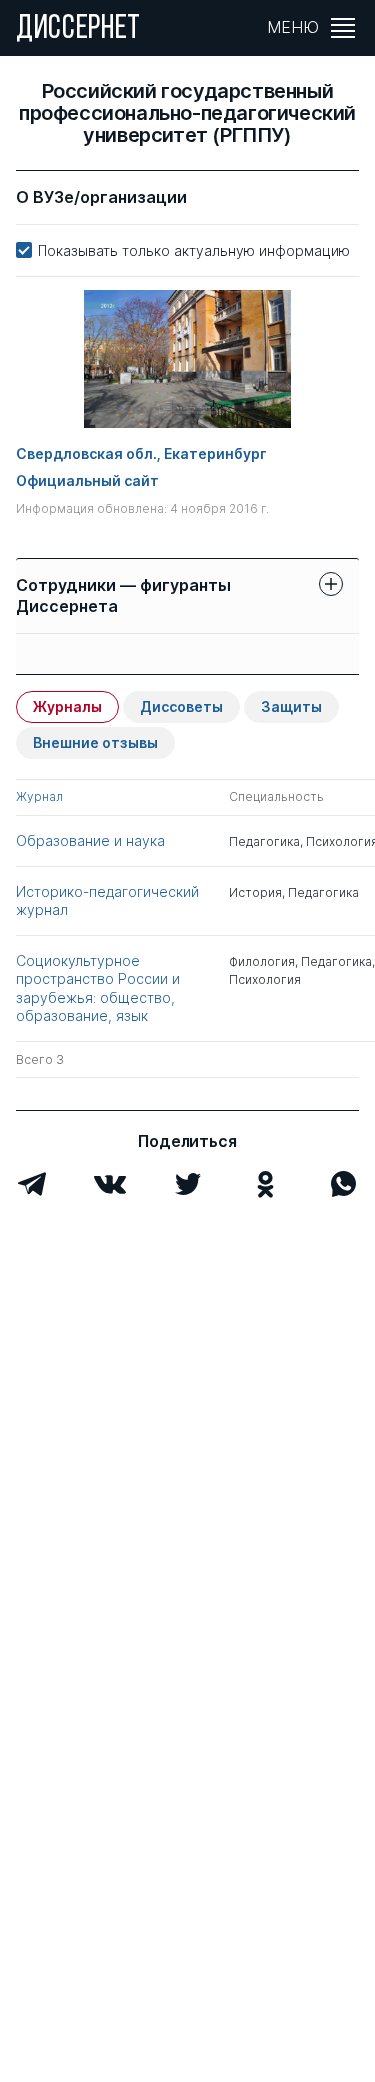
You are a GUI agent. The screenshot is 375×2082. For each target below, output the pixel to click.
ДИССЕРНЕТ (78, 30)
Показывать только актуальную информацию (194, 250)
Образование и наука (90, 840)
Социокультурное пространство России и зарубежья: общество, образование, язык (98, 988)
